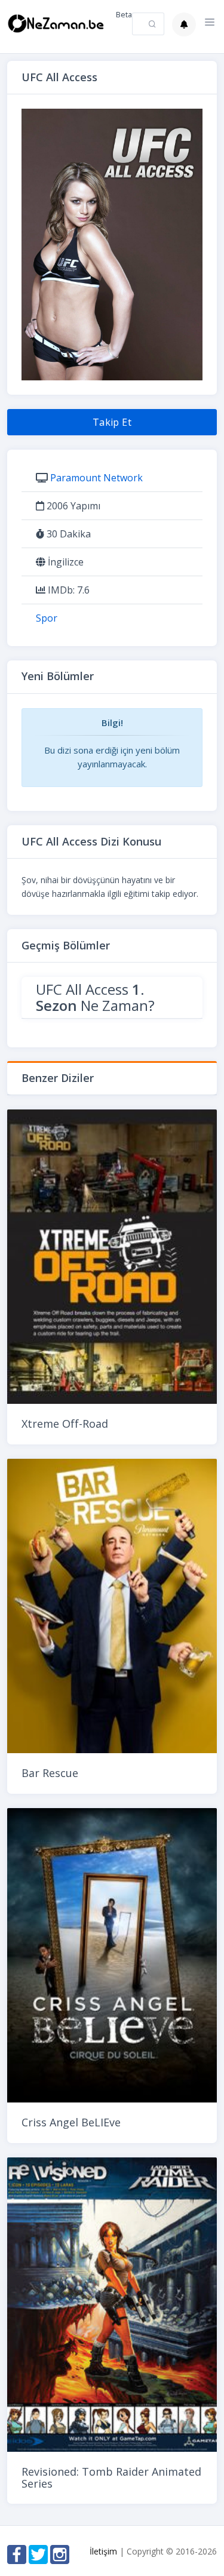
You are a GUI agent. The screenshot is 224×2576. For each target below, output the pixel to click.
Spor (47, 618)
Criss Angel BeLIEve (71, 2122)
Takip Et (112, 422)
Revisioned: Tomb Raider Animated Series (111, 2477)
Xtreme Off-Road (65, 1424)
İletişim (103, 2551)
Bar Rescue (50, 1773)
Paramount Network (96, 478)
